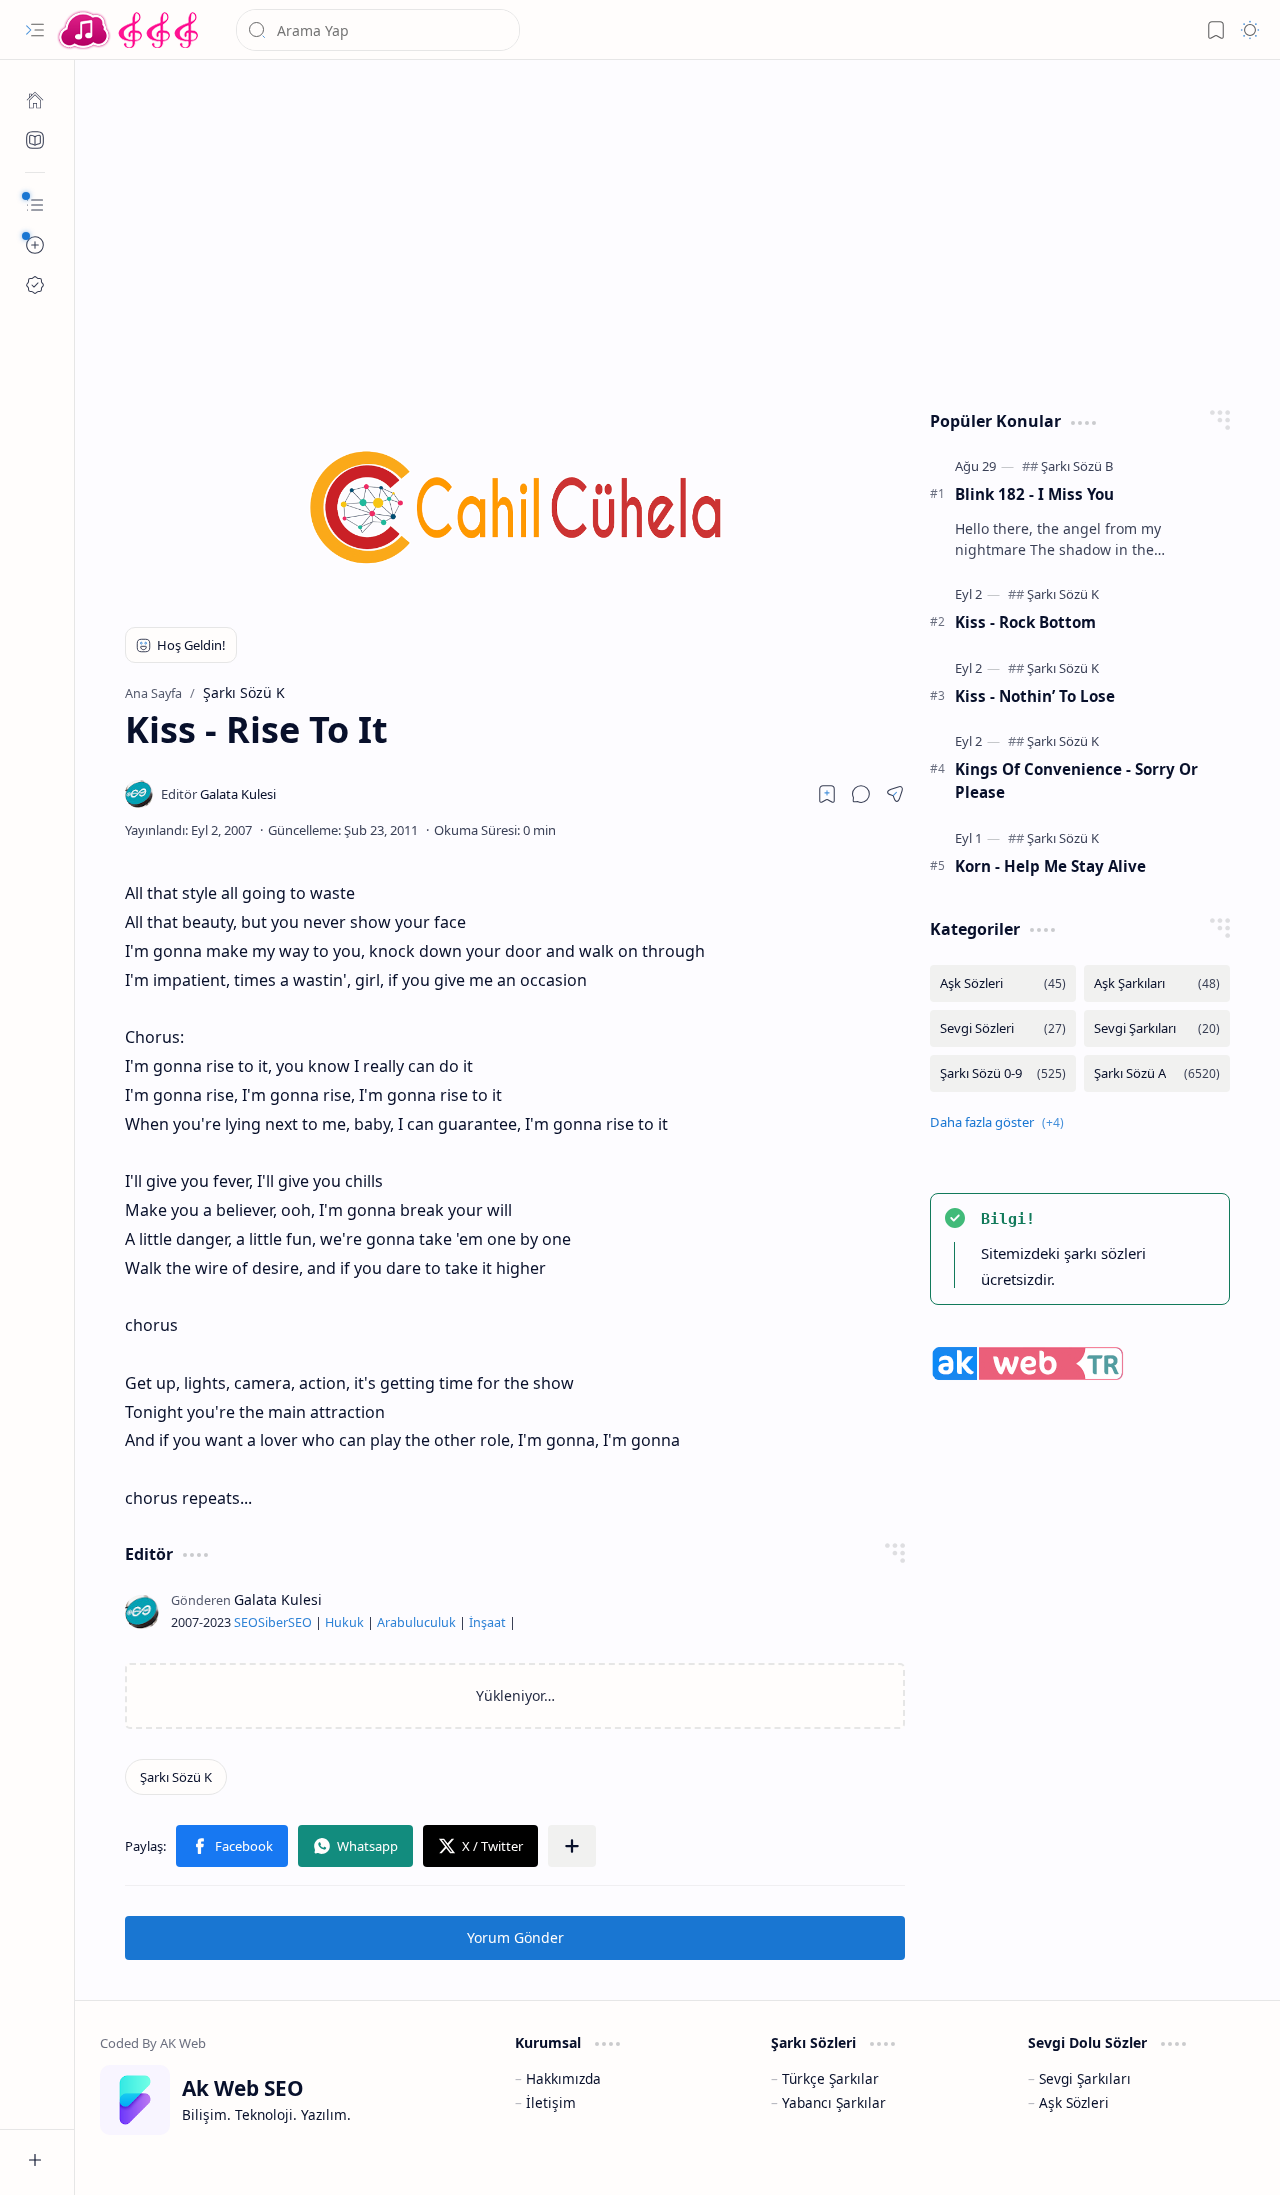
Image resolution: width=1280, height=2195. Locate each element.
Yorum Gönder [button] (515, 1937)
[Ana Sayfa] (35, 100)
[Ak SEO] (35, 140)
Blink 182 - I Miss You (1034, 494)
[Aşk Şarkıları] (1157, 983)
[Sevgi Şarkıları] (1157, 1028)
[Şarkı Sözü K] (176, 1777)
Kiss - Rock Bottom (1025, 622)
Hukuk (344, 1622)
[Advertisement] (678, 230)
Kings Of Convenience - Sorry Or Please (1076, 780)
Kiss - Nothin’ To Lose (1035, 696)
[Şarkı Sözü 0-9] (1003, 1073)
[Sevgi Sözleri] (1003, 1028)
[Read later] (827, 794)
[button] (35, 30)
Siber (273, 1622)
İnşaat (487, 1622)
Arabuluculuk (416, 1622)
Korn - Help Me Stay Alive (1050, 866)
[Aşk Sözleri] (1003, 983)
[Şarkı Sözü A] (1157, 1073)
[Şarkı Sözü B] (1077, 466)
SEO (246, 1622)
